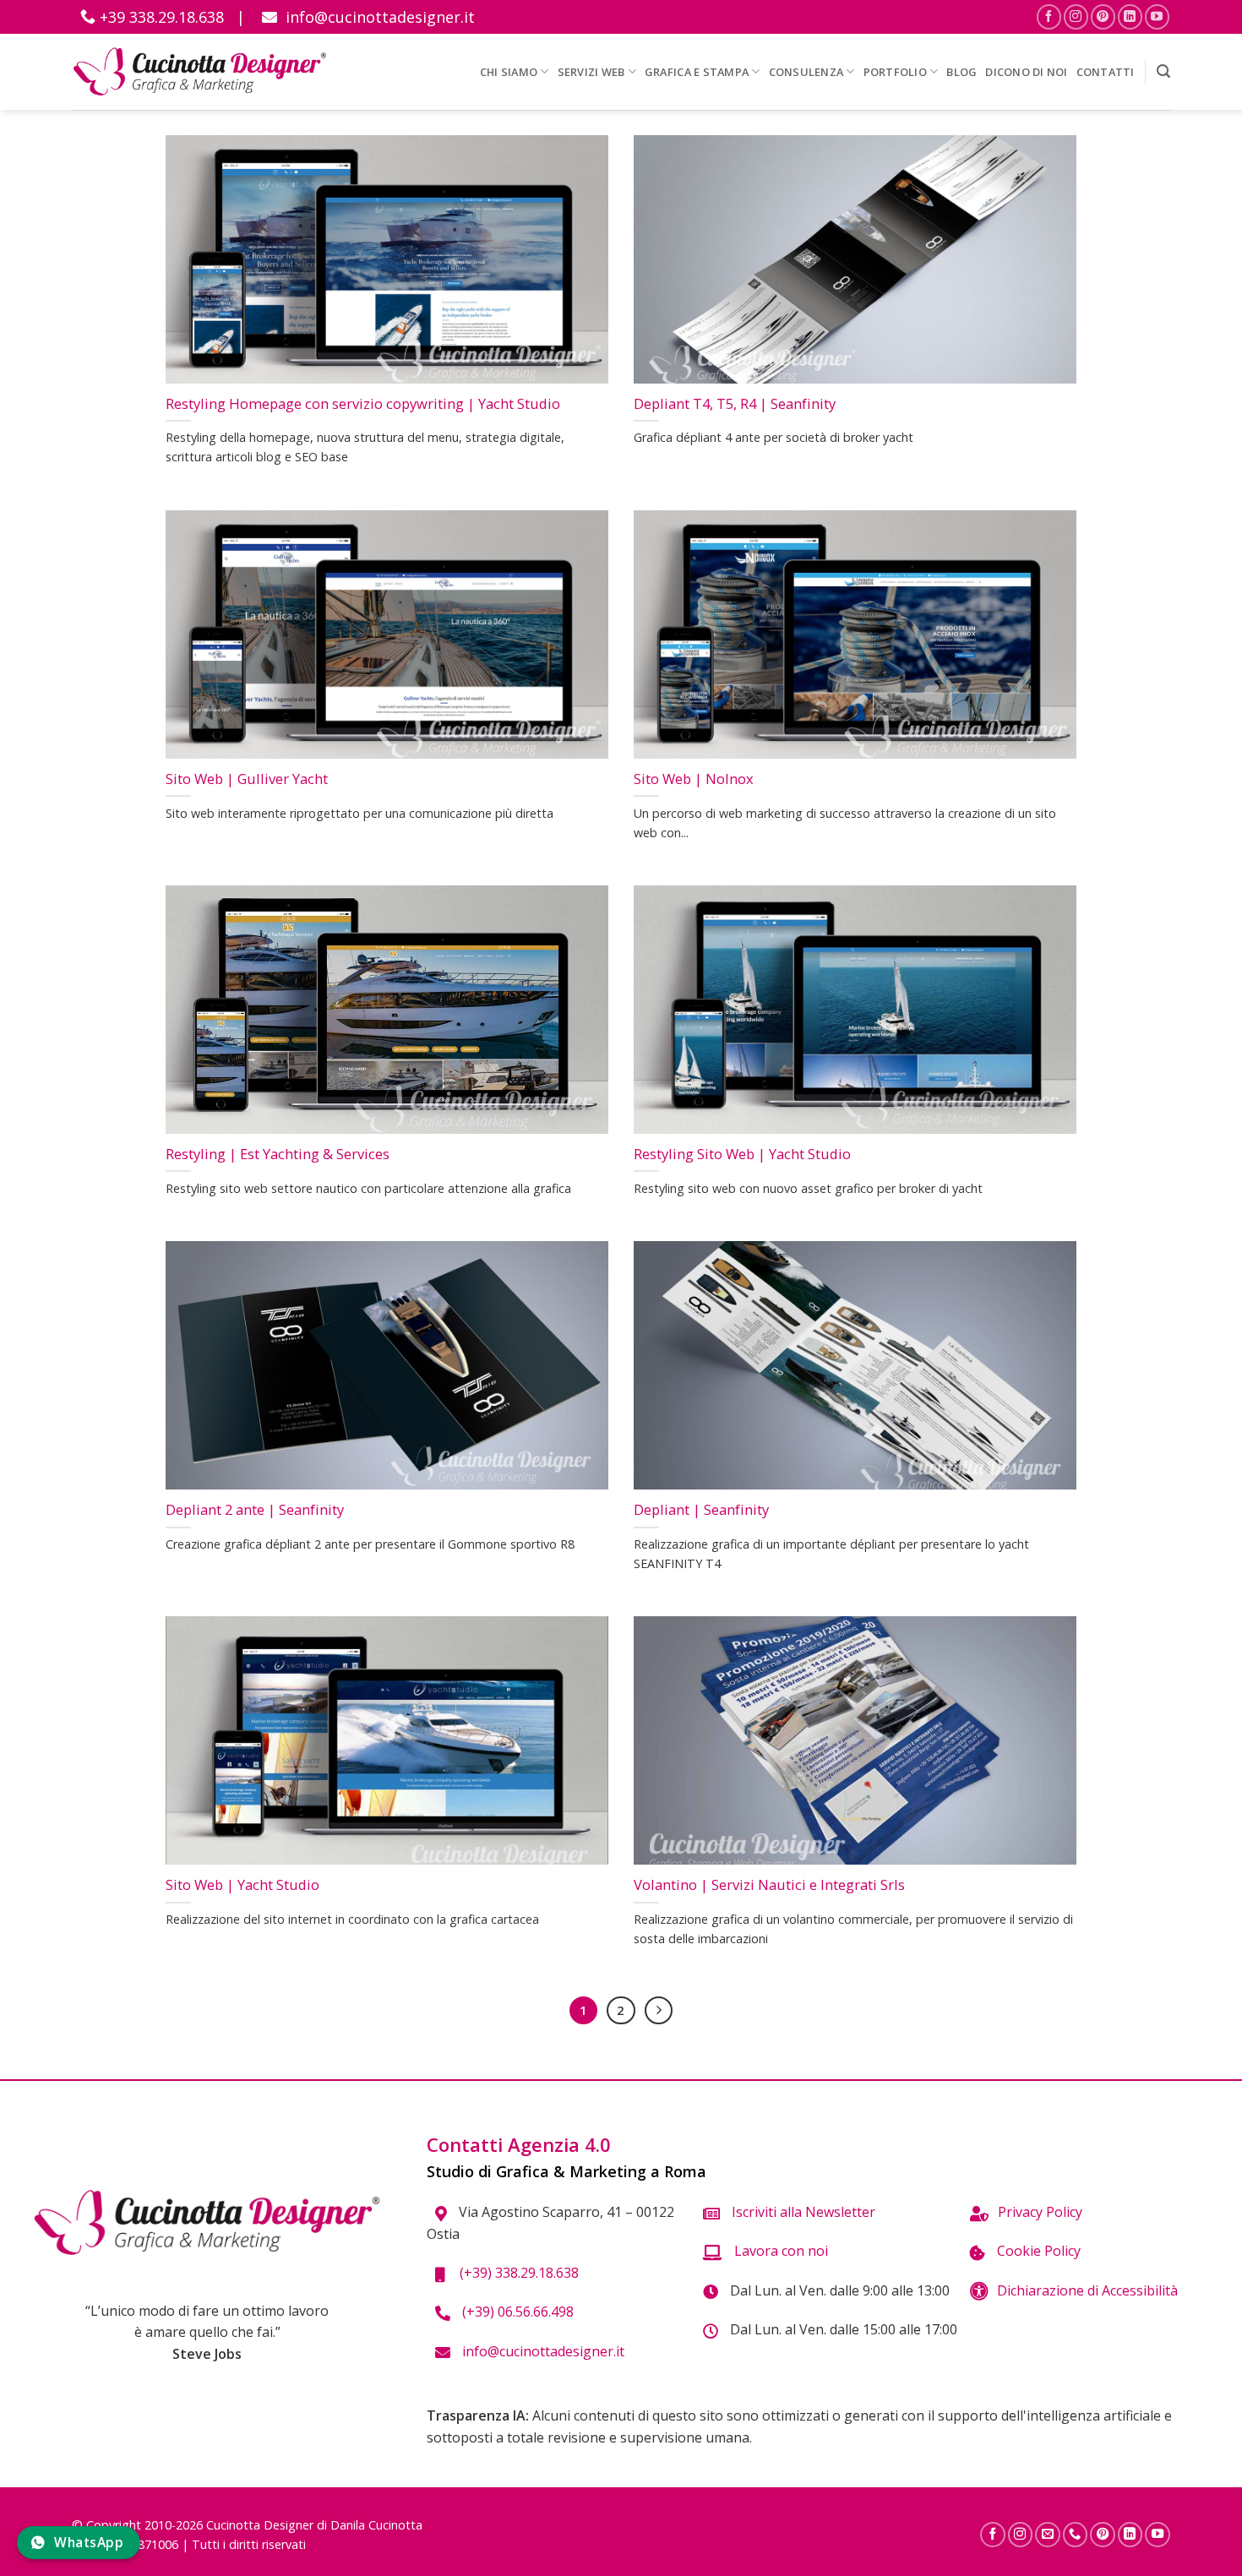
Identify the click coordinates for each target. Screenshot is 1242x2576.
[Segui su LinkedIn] (1130, 16)
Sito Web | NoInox (694, 779)
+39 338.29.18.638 (160, 17)
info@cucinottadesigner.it (378, 17)
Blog (961, 72)
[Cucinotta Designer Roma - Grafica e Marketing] (200, 71)
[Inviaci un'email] (1048, 2535)
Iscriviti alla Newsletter (802, 2212)
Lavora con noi (779, 2251)
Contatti (1106, 72)
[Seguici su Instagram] (1076, 16)
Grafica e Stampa (697, 72)
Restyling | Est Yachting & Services (278, 1154)
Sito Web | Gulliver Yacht (247, 779)
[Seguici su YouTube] (1157, 16)
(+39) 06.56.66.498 (516, 2312)
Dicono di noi (1026, 72)
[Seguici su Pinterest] (1103, 16)
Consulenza (806, 72)
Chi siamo (509, 72)
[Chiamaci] (1076, 2535)
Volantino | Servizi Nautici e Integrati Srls (769, 1885)
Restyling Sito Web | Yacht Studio (742, 1154)
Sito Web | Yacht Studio (242, 1885)
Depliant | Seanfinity (701, 1510)
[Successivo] (659, 2011)
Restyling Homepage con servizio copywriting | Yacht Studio (363, 404)
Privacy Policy (1040, 2212)
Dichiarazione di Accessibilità (1087, 2290)
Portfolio (895, 72)
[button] (1163, 71)
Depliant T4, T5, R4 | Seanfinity (735, 404)
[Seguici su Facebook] (1049, 16)
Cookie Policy (1037, 2251)
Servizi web (591, 72)
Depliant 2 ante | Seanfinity (255, 1510)
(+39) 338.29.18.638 (516, 2273)
